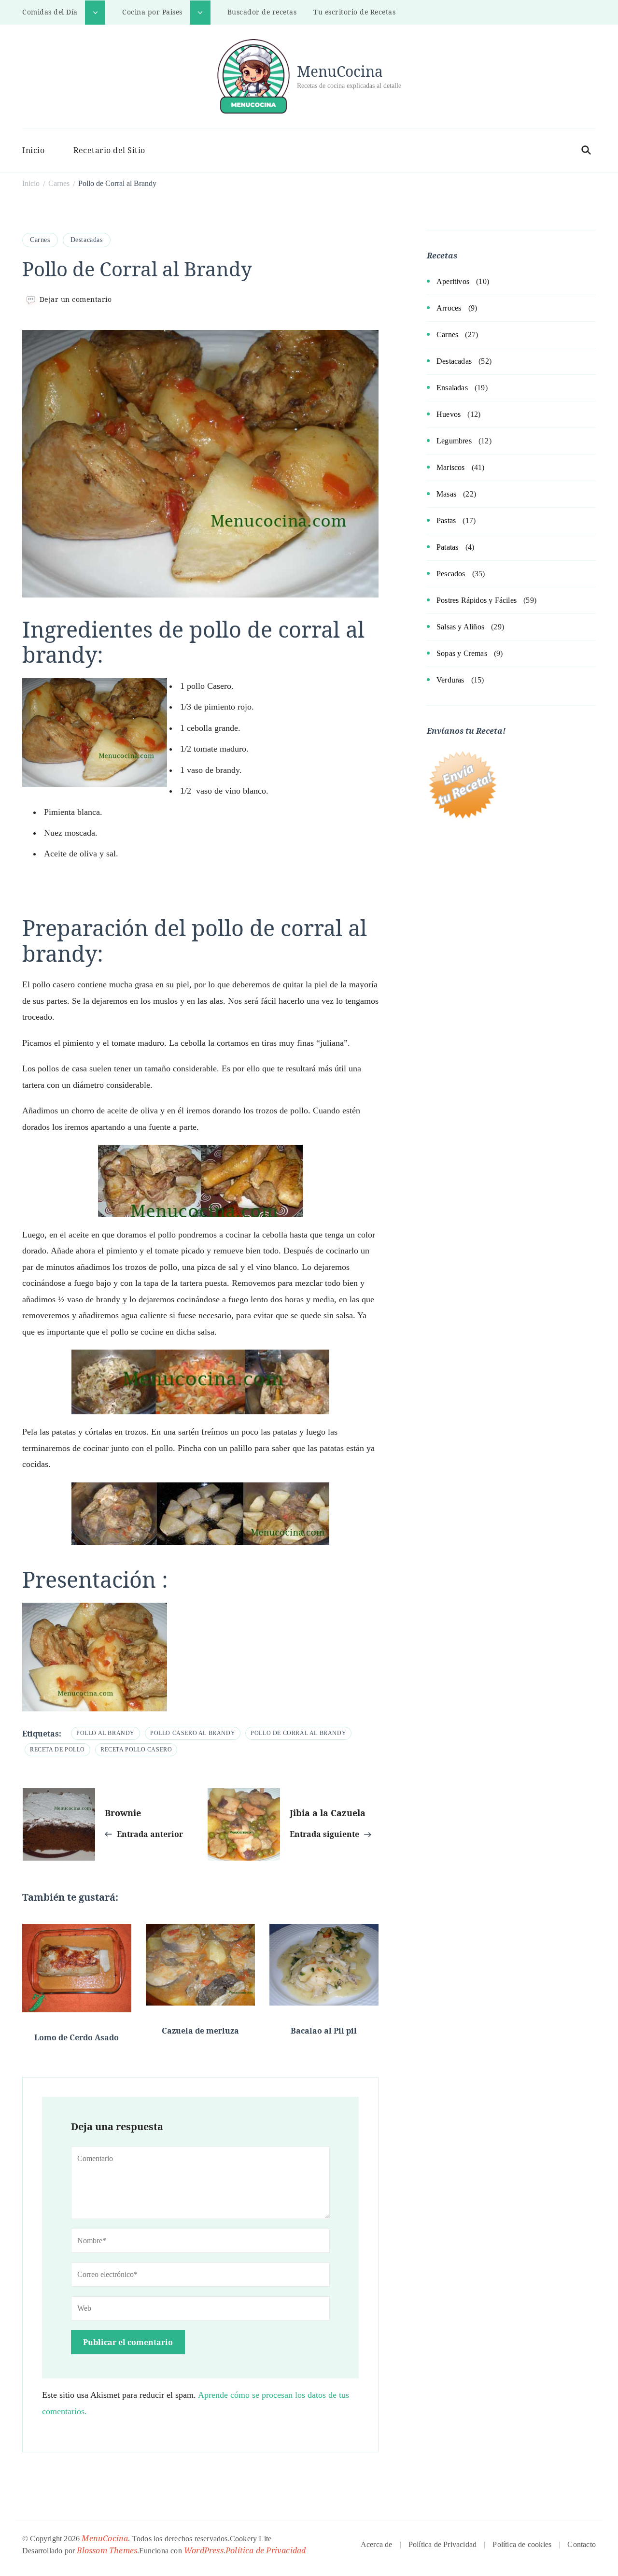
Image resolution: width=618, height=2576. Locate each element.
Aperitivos (453, 281)
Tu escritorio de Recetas (354, 12)
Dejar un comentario (76, 299)
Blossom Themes (107, 2550)
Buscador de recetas (262, 12)
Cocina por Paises (152, 12)
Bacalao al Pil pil (324, 2031)
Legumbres (454, 441)
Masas (446, 494)
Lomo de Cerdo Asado (77, 2037)
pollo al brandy (105, 1733)
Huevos (449, 414)
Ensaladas (452, 388)
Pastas (446, 520)
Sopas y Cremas (462, 653)
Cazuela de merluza (200, 2031)
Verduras (450, 680)
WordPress (204, 2550)
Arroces (449, 308)
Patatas (447, 547)
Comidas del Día (50, 12)
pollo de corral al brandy (298, 1733)
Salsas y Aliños (460, 627)
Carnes (40, 240)
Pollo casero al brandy (193, 1733)
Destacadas (87, 240)
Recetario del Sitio (109, 150)
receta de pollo (57, 1750)
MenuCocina (340, 71)
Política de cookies (522, 2544)
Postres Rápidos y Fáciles (477, 600)
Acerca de (377, 2544)
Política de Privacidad (266, 2550)
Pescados (451, 574)
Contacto (582, 2544)
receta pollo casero (136, 1750)
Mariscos (451, 467)
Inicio (33, 150)
